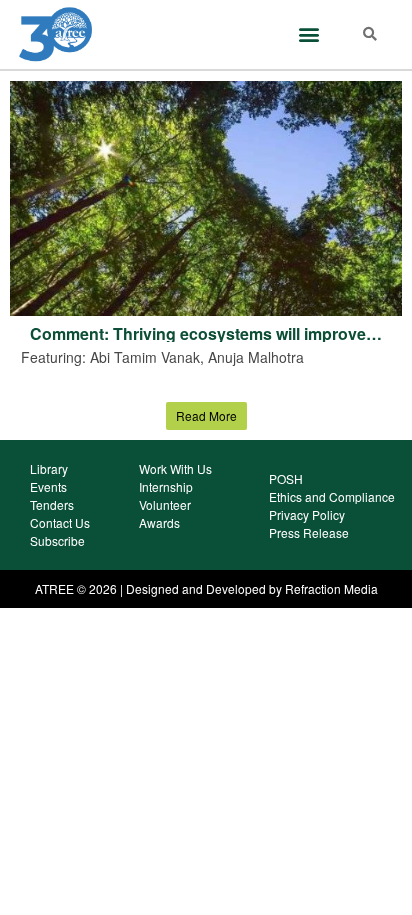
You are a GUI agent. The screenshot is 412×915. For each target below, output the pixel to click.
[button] (308, 34)
